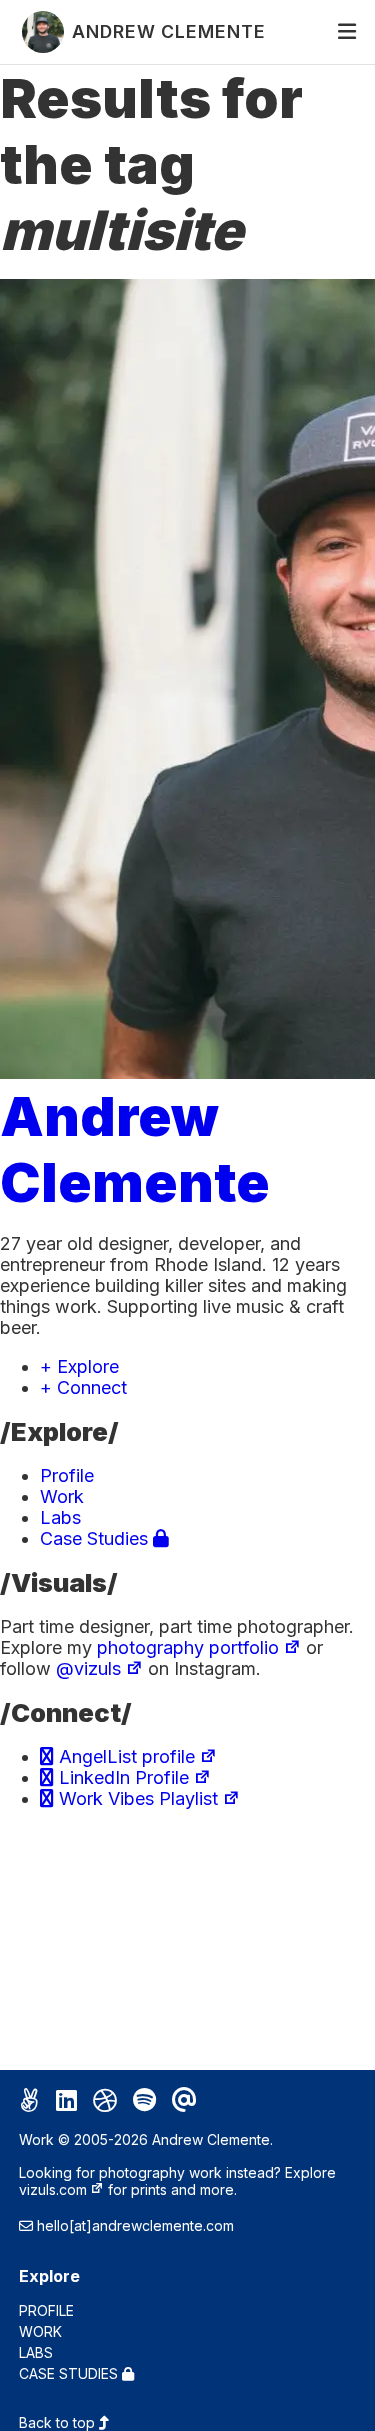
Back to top (59, 2422)
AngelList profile (124, 1756)
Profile (67, 1475)
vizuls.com (53, 2189)
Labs (60, 1517)
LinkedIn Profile (121, 1777)
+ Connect (83, 1387)
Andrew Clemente (135, 1149)
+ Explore (79, 1366)
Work (62, 1496)
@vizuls (88, 1668)
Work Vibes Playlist (136, 1798)
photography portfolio (188, 1647)
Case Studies (96, 1538)
